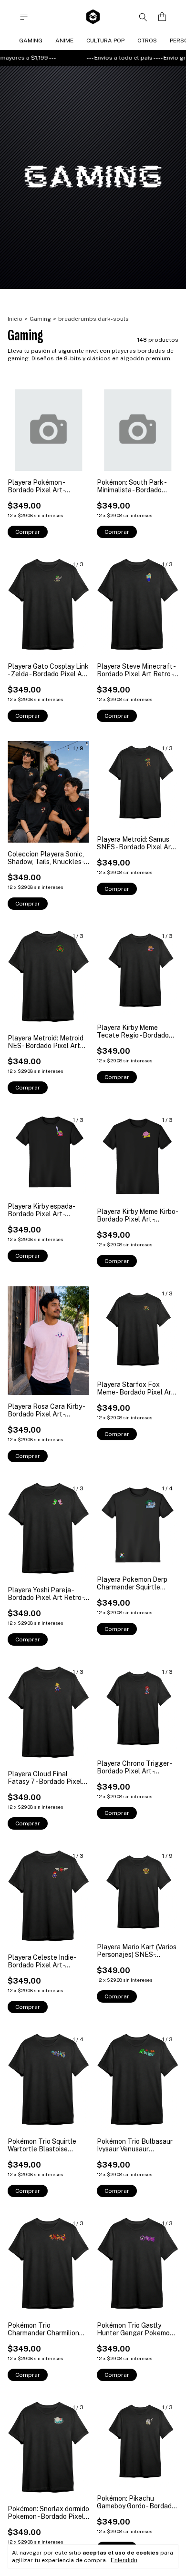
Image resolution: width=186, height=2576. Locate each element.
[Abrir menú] (24, 17)
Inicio (15, 319)
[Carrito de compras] (162, 17)
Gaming (31, 41)
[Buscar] (143, 17)
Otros (147, 41)
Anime (64, 41)
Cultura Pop (105, 41)
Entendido (124, 2560)
